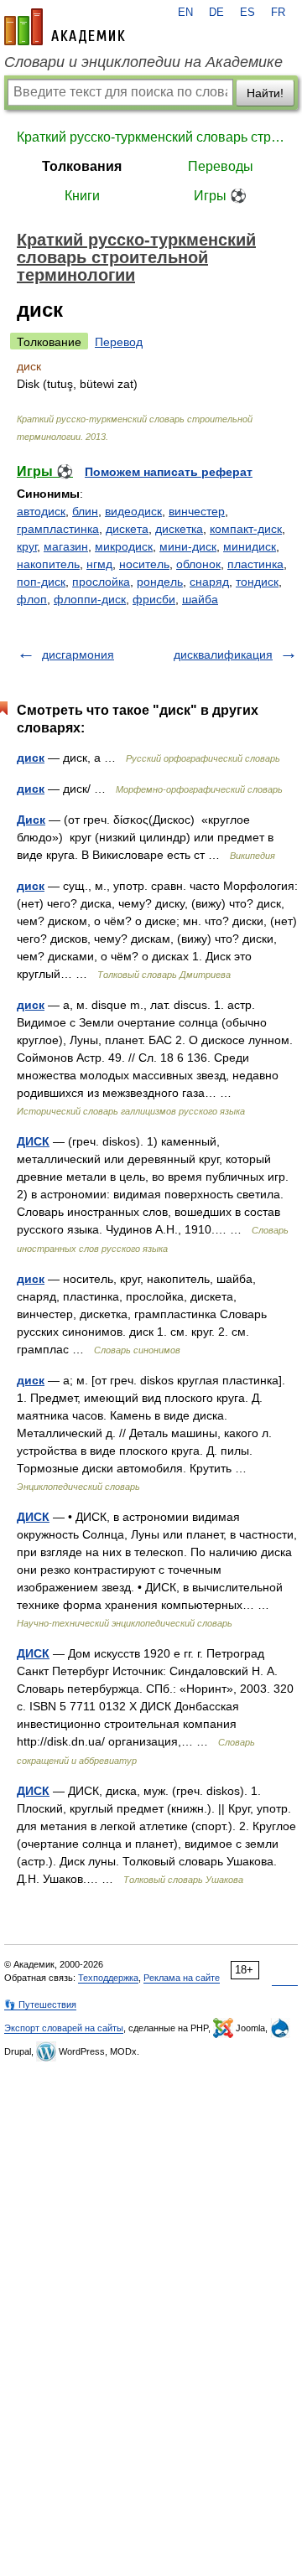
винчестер (197, 511)
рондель (160, 582)
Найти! (265, 93)
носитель (144, 564)
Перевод (119, 342)
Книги (82, 196)
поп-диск (41, 582)
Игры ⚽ (220, 196)
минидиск (250, 546)
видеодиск (133, 511)
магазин (66, 546)
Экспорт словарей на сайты (64, 2028)
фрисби (154, 599)
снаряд (209, 582)
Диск (31, 820)
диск (31, 758)
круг (27, 546)
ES (247, 13)
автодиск (41, 511)
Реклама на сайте (182, 1978)
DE (216, 13)
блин (85, 511)
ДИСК (33, 1141)
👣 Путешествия (40, 2004)
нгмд (99, 564)
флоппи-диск (90, 599)
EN (185, 13)
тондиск (257, 582)
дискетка (179, 529)
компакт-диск (246, 529)
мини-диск (188, 546)
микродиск (124, 546)
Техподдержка (108, 1978)
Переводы (221, 166)
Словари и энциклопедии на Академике (143, 62)
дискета (127, 529)
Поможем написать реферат (169, 472)
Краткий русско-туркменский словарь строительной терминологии (151, 137)
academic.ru (65, 27)
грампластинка (58, 529)
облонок (198, 564)
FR (278, 13)
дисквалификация (223, 654)
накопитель (48, 564)
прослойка (101, 582)
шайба (200, 599)
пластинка (255, 564)
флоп (32, 599)
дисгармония (78, 654)
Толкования (82, 166)
